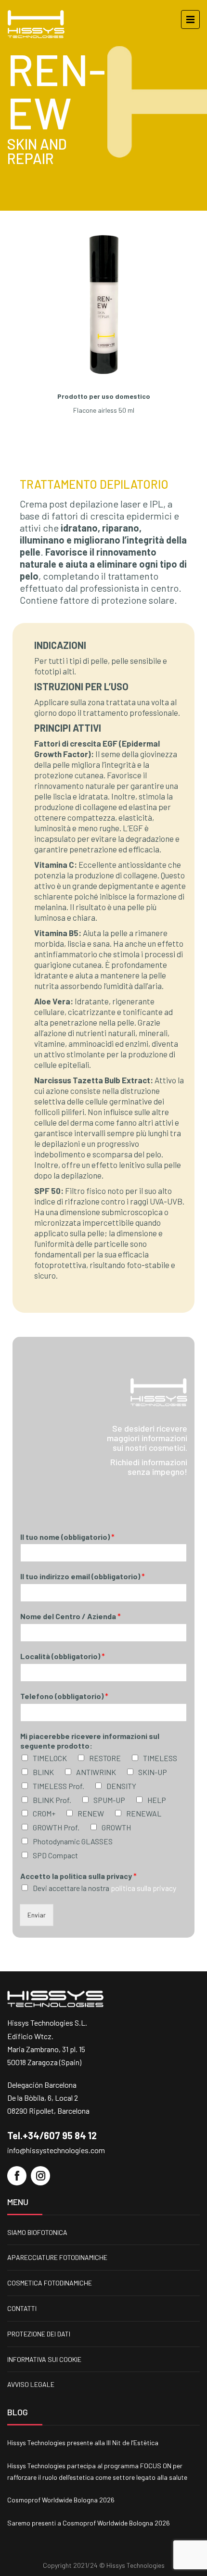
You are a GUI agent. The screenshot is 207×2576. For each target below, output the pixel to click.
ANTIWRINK (96, 1772)
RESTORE (105, 1758)
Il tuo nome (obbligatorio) (67, 1537)
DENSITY (121, 1786)
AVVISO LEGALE (31, 2384)
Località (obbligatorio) (63, 1656)
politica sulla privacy (143, 1888)
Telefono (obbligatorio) (64, 1696)
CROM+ (44, 1813)
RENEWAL (144, 1813)
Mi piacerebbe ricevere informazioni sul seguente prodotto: (90, 1741)
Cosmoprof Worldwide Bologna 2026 (61, 2500)
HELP (157, 1800)
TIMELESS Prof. (58, 1786)
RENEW (91, 1813)
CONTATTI (22, 2308)
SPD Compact (55, 1855)
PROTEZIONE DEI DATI (39, 2334)
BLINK (43, 1772)
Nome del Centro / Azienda (71, 1616)
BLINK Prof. (52, 1800)
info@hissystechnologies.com (56, 2150)
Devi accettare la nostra (104, 1888)
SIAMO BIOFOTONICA (37, 2232)
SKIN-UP (153, 1772)
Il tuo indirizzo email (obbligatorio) (83, 1576)
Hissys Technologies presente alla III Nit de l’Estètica (83, 2443)
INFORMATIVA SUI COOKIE (44, 2359)
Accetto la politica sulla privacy (78, 1876)
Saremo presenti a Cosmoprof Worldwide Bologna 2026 (89, 2523)
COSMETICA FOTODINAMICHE (50, 2283)
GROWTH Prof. (56, 1827)
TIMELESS (160, 1758)
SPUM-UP (109, 1800)
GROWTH (116, 1827)
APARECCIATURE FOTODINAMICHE (57, 2257)
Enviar (37, 1915)
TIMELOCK (50, 1758)
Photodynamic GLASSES (73, 1841)
